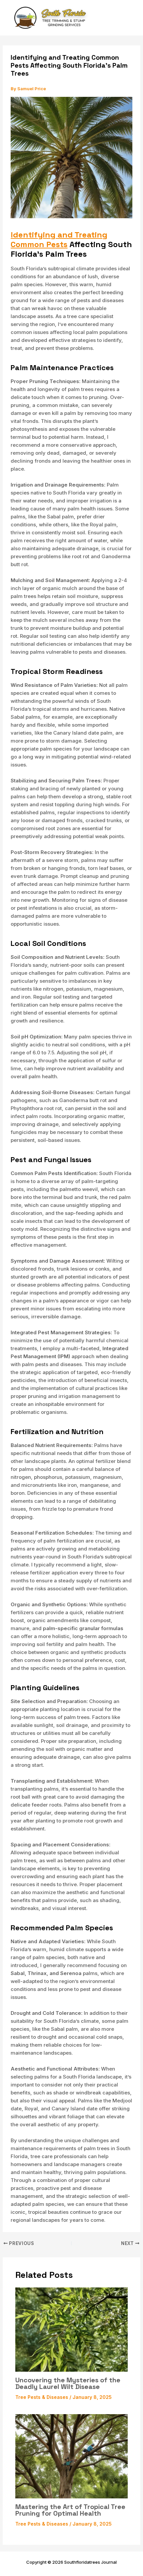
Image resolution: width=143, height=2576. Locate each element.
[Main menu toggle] (129, 18)
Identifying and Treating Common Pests (59, 239)
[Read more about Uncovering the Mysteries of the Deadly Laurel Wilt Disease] (72, 2329)
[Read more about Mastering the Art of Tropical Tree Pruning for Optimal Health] (72, 2456)
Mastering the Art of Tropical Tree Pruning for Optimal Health (70, 2510)
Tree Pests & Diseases (42, 2397)
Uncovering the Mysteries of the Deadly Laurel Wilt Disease (68, 2383)
